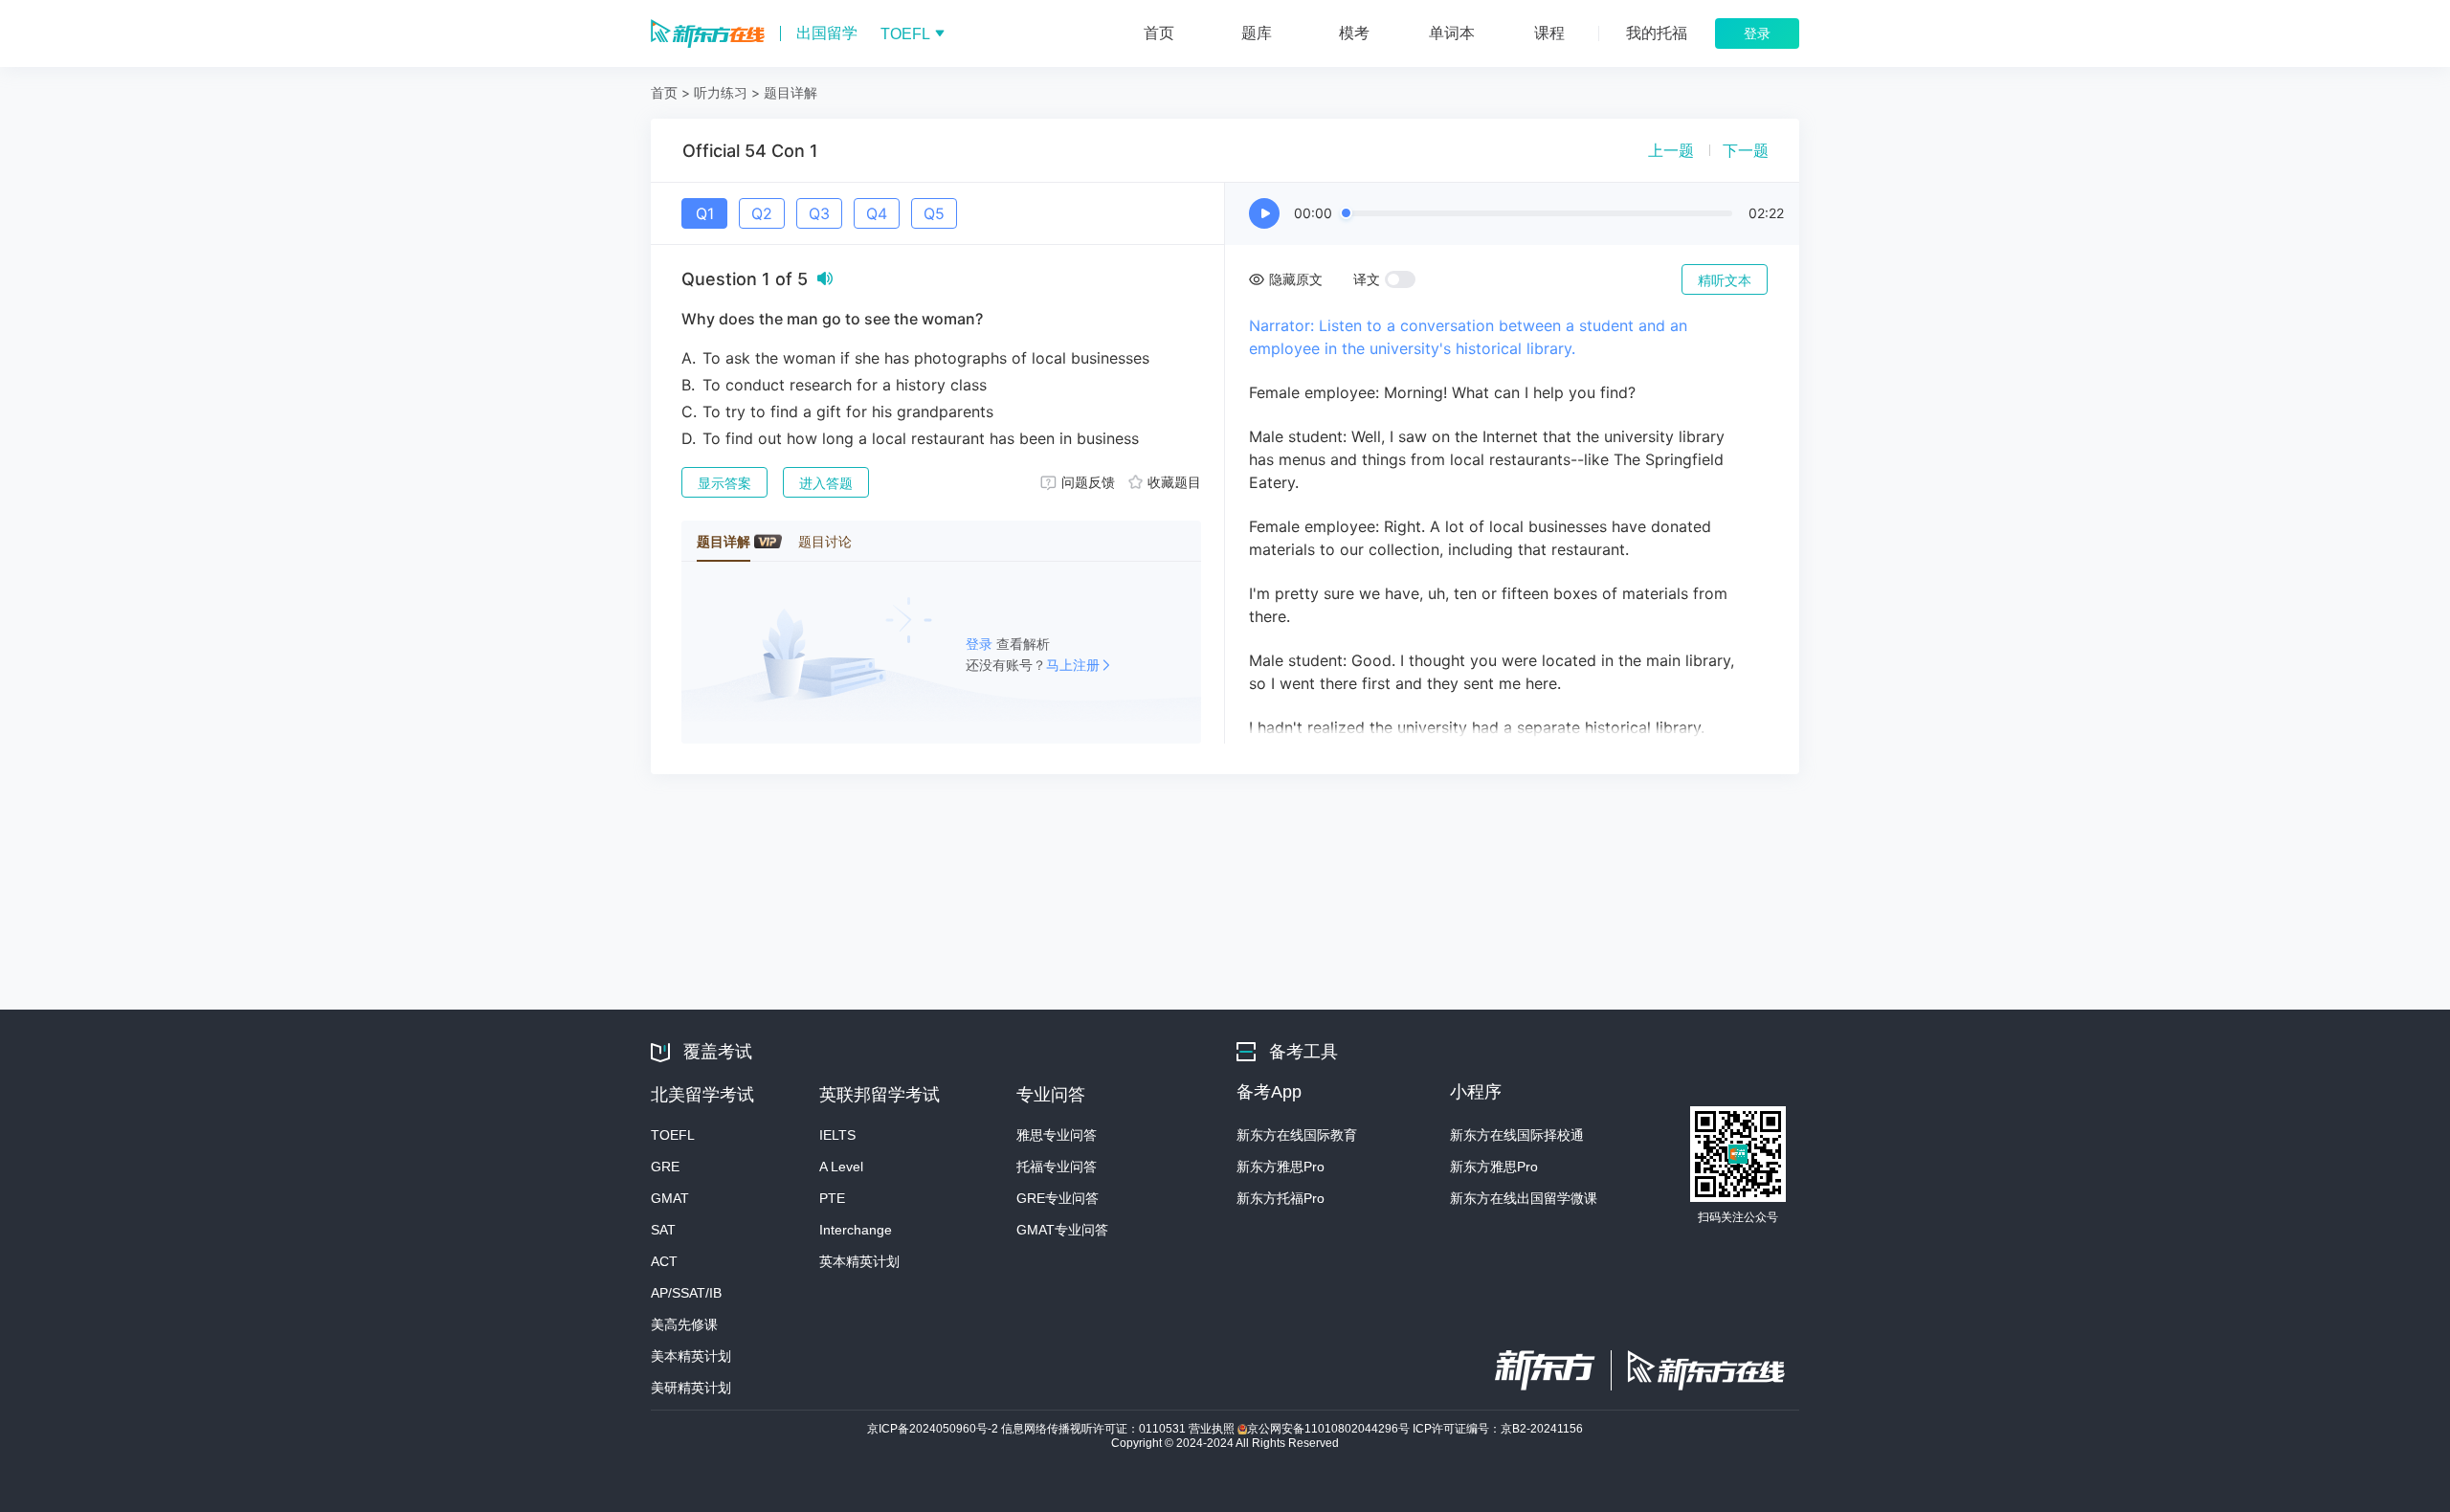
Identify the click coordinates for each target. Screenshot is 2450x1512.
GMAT (670, 1198)
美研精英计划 (691, 1388)
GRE (665, 1167)
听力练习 (721, 92)
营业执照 (1213, 1429)
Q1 (705, 213)
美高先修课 (684, 1324)
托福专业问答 (1057, 1167)
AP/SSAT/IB (686, 1293)
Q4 (877, 213)
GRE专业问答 (1058, 1198)
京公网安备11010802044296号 (1330, 1429)
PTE (832, 1198)
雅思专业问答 (1057, 1135)
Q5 (934, 213)
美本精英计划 (691, 1356)
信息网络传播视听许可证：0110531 (1095, 1429)
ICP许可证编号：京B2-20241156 (1498, 1429)
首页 (664, 92)
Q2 (762, 213)
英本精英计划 (859, 1261)
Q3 (819, 213)
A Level (841, 1167)
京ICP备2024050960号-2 (934, 1429)
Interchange (856, 1230)
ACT (664, 1261)
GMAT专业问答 (1062, 1230)
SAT (663, 1230)
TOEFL (673, 1135)
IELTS (837, 1135)
